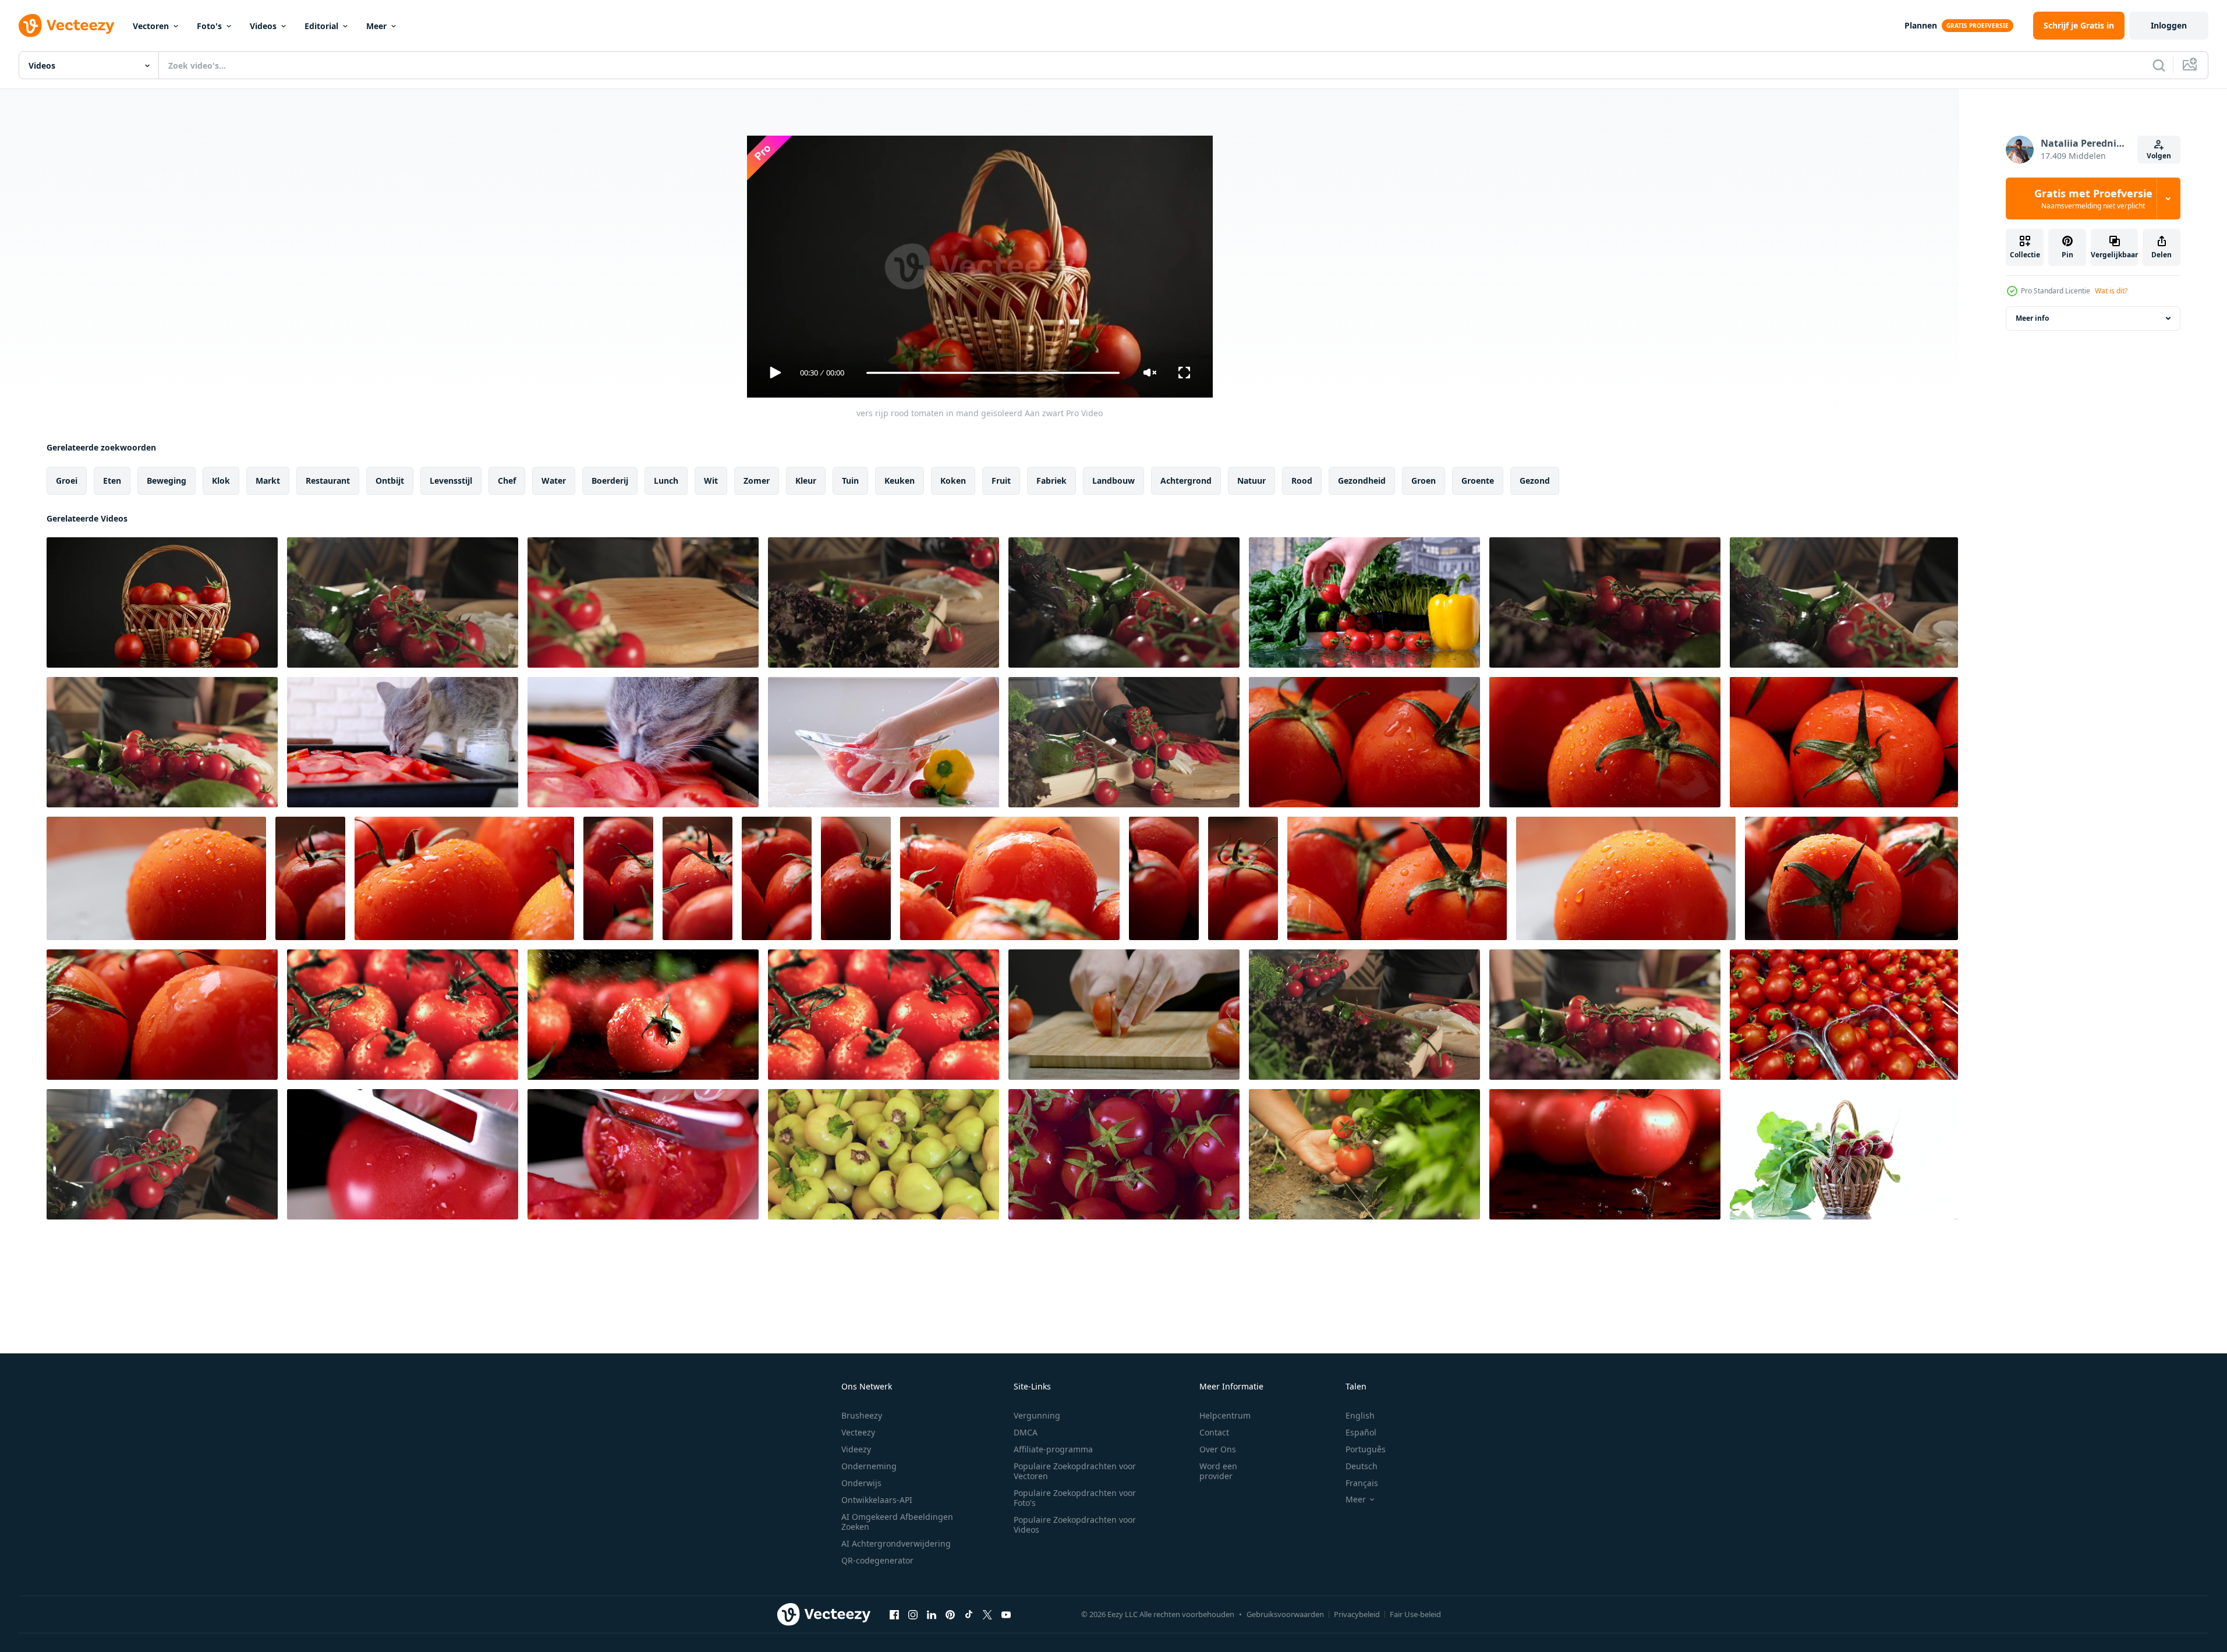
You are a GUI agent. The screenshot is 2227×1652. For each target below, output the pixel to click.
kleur (806, 481)
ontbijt (390, 481)
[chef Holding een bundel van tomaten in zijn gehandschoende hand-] (884, 602)
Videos (263, 26)
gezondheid (1362, 481)
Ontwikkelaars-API (877, 1500)
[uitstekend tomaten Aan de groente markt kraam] (1844, 1015)
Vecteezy (858, 1432)
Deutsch (1362, 1466)
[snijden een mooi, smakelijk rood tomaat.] (403, 1154)
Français (1362, 1483)
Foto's (209, 26)
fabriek (1051, 481)
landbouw (1113, 481)
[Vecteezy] (66, 26)
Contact (1214, 1432)
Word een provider (1218, 1471)
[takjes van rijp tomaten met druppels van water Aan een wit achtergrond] (1364, 602)
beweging (167, 481)
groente (1478, 481)
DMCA (1026, 1432)
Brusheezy (862, 1415)
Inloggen (2169, 25)
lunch (666, 481)
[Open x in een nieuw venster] (987, 1614)
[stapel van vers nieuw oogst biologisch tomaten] (884, 1154)
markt (268, 481)
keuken (900, 481)
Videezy (856, 1449)
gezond (1535, 481)
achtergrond (1186, 481)
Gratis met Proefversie (2093, 198)
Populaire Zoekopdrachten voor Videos (1075, 1525)
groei (67, 481)
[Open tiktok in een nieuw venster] (969, 1614)
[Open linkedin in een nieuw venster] (932, 1614)
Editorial (321, 26)
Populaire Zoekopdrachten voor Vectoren (1075, 1471)
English (1360, 1415)
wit (711, 481)
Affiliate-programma (1053, 1449)
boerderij (610, 481)
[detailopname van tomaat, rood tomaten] (1364, 742)
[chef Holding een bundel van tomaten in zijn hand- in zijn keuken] (1605, 602)
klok (221, 481)
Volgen (2159, 156)
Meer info (2032, 318)
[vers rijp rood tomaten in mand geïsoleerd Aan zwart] (162, 602)
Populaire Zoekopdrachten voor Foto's (1075, 1498)
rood (1302, 481)
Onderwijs (861, 1483)
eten (112, 481)
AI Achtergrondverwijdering (896, 1543)
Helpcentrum (1225, 1415)
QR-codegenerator (877, 1560)
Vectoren (151, 26)
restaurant (328, 481)
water (554, 481)
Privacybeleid (1357, 1614)
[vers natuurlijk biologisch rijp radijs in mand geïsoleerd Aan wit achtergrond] (1844, 1154)
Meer (376, 26)
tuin (850, 481)
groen (1424, 481)
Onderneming (869, 1466)
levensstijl (451, 481)
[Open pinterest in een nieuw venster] (950, 1614)
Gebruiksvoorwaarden (1285, 1614)
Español (1361, 1432)
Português (1366, 1449)
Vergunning (1037, 1415)
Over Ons (1218, 1449)
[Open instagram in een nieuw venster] (913, 1614)
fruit (1001, 481)
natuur (1251, 481)
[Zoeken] (2159, 65)
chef (507, 481)
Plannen (1921, 25)
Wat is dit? (2111, 291)
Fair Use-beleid (1415, 1614)
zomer (757, 481)
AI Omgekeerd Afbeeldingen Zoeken (897, 1522)
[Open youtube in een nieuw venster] (1006, 1614)
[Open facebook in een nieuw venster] (894, 1614)
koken (953, 481)
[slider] (993, 373)
